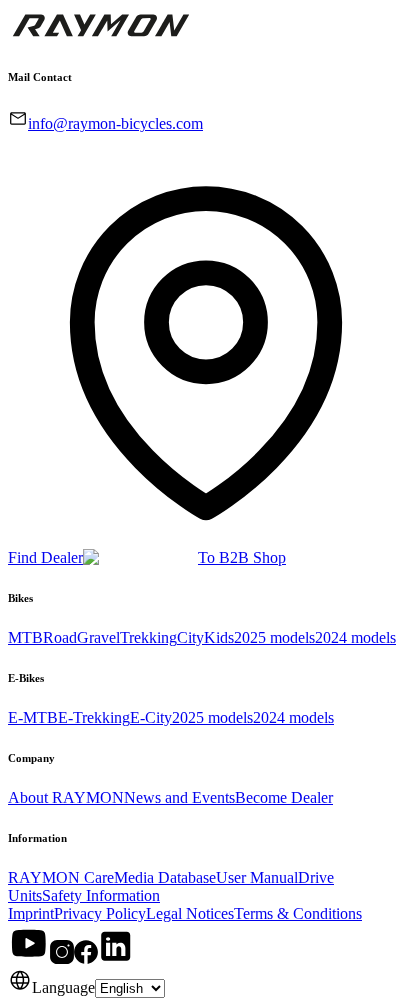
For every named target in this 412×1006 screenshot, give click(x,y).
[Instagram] (62, 958)
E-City (151, 717)
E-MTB (33, 717)
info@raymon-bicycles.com (115, 123)
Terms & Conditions (298, 913)
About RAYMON (66, 797)
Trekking (148, 637)
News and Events (179, 797)
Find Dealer (45, 557)
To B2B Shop (242, 557)
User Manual (257, 877)
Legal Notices (190, 913)
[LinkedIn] (115, 958)
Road (60, 637)
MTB (25, 637)
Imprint (31, 913)
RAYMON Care (61, 877)
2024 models (355, 637)
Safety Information (101, 895)
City (190, 637)
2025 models (274, 637)
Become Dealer (284, 797)
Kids (219, 637)
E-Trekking (94, 717)
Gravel (98, 637)
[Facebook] (86, 958)
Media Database (165, 877)
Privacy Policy (100, 913)
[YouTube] (29, 958)
